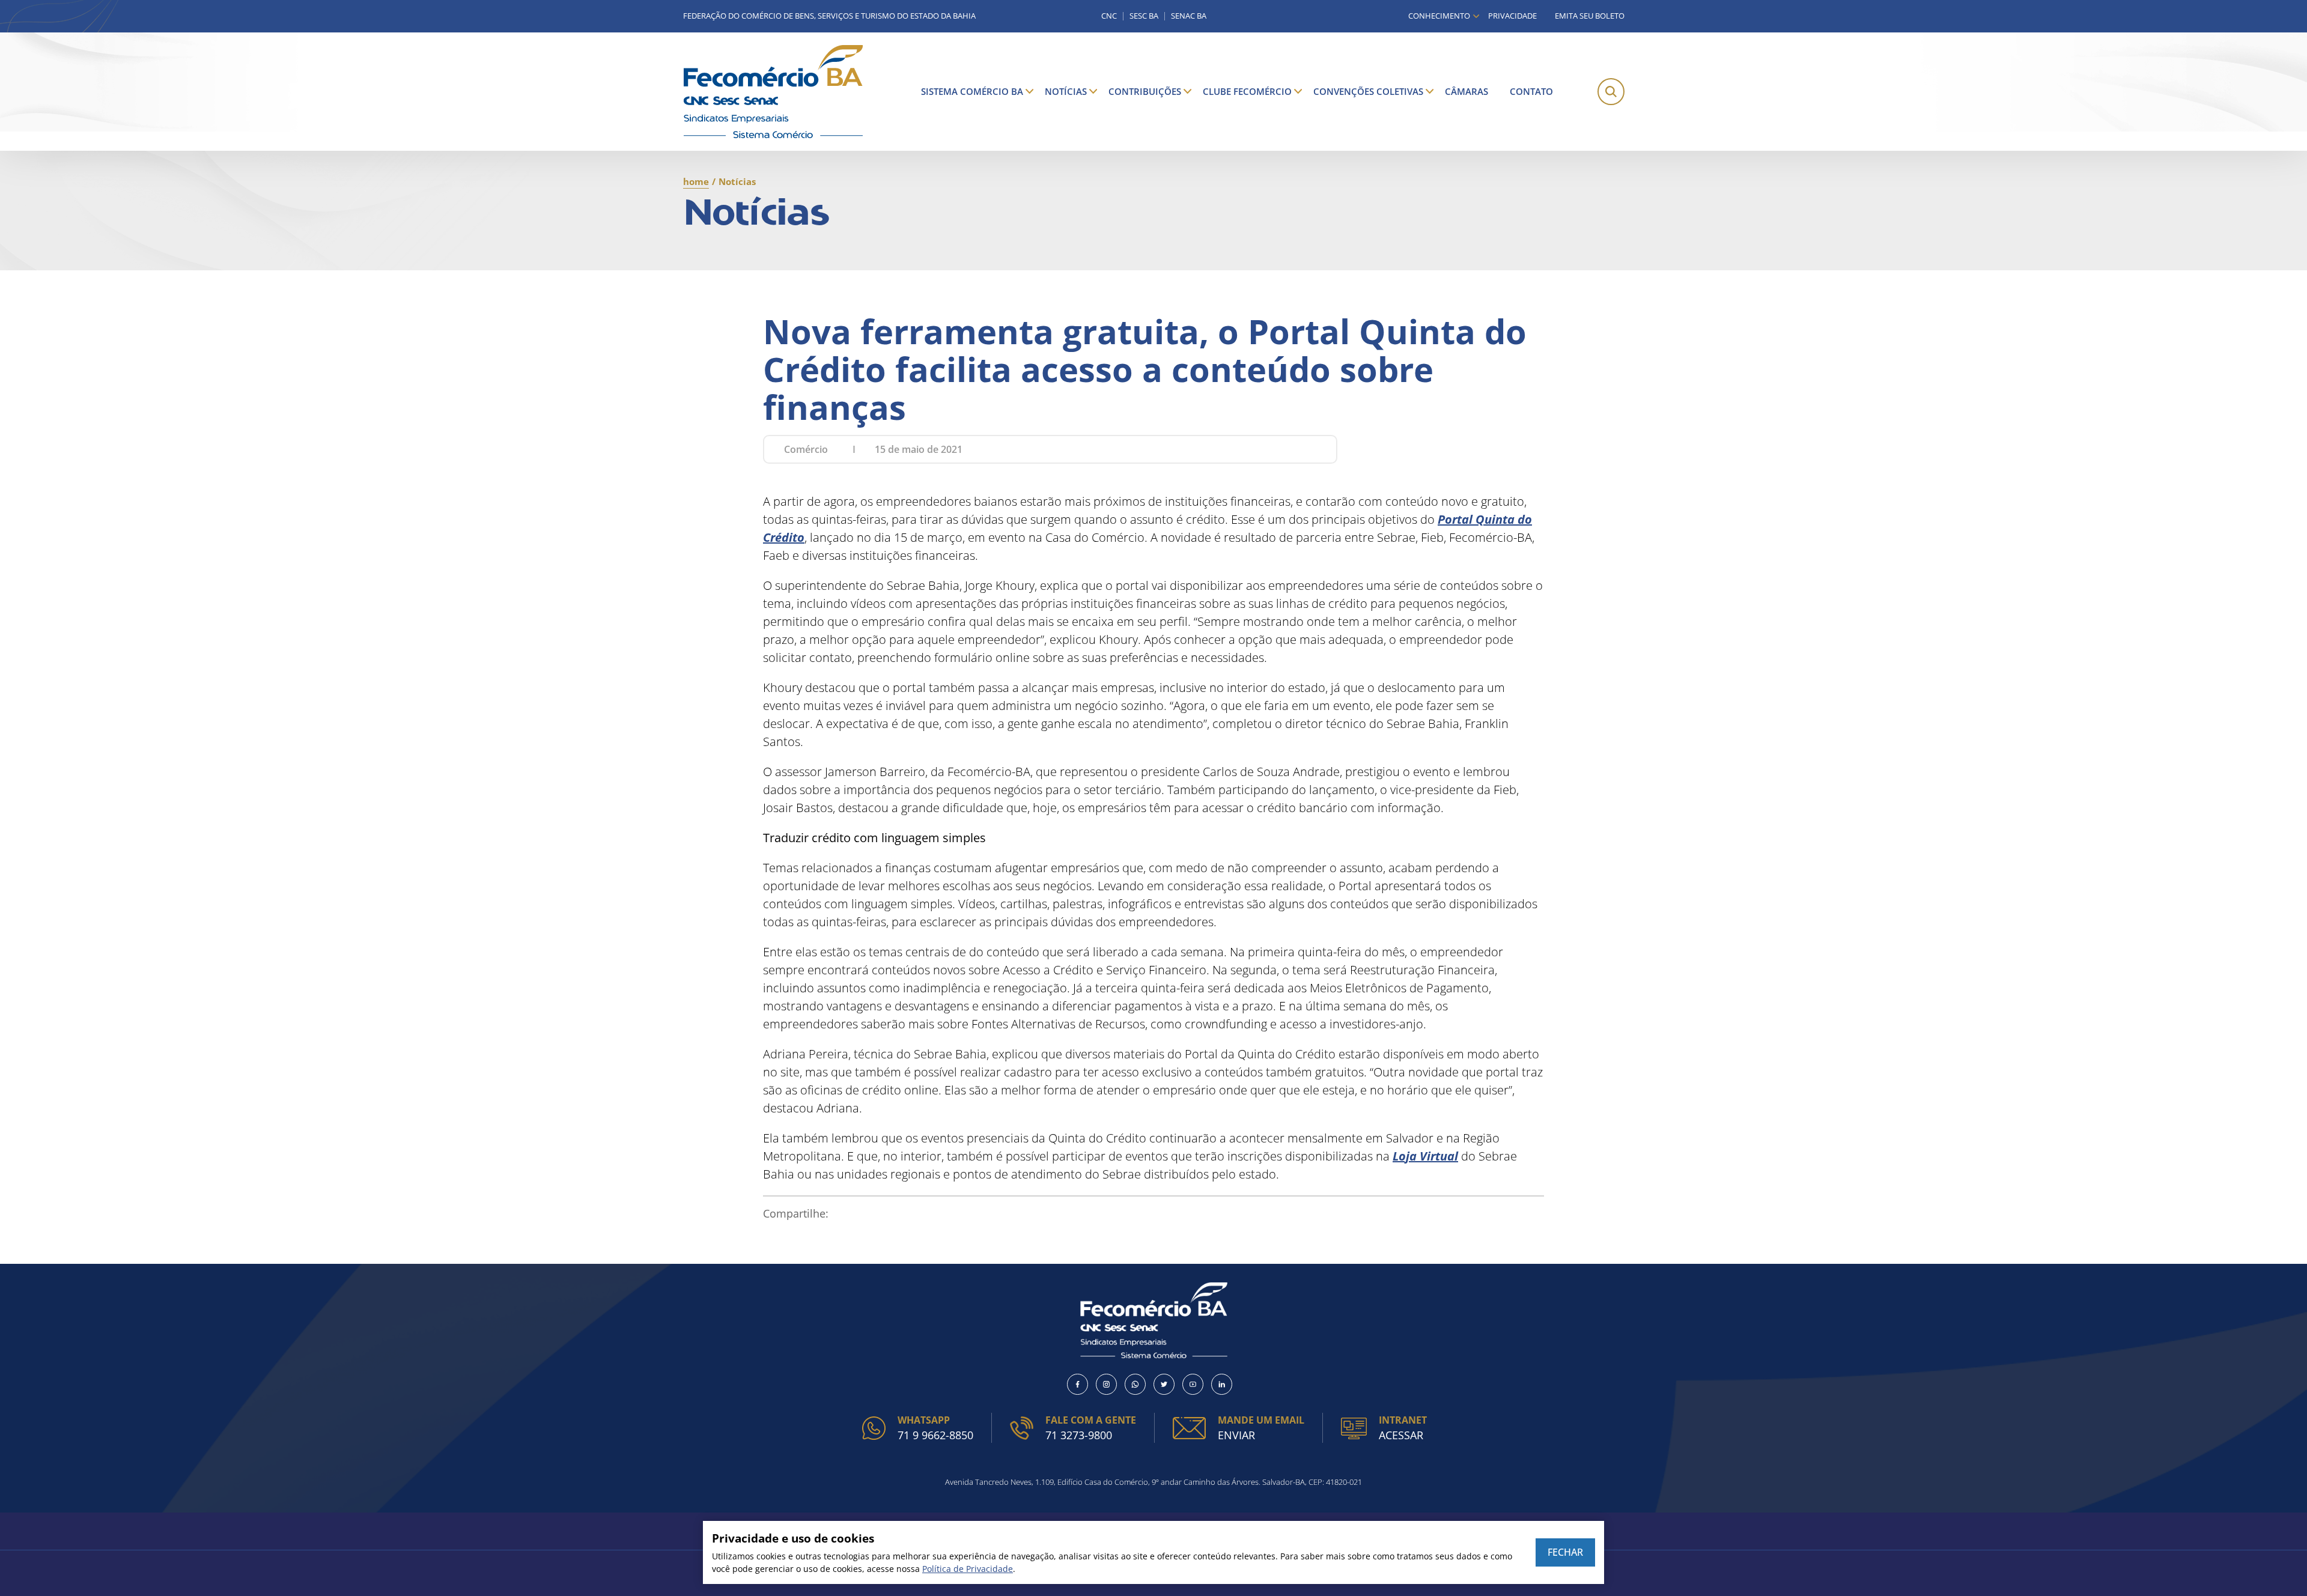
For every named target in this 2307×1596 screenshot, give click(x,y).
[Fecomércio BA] (773, 92)
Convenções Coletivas (1368, 91)
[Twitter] (1164, 1384)
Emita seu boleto (1590, 16)
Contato (1531, 91)
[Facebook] (1078, 1384)
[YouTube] (1193, 1384)
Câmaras (1467, 91)
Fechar (1565, 1552)
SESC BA (1144, 16)
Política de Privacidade (968, 1569)
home (696, 181)
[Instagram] (1106, 1384)
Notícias (1066, 91)
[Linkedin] (1222, 1384)
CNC (1109, 16)
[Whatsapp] (1135, 1384)
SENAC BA (1189, 16)
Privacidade (1512, 16)
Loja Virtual (1425, 1156)
